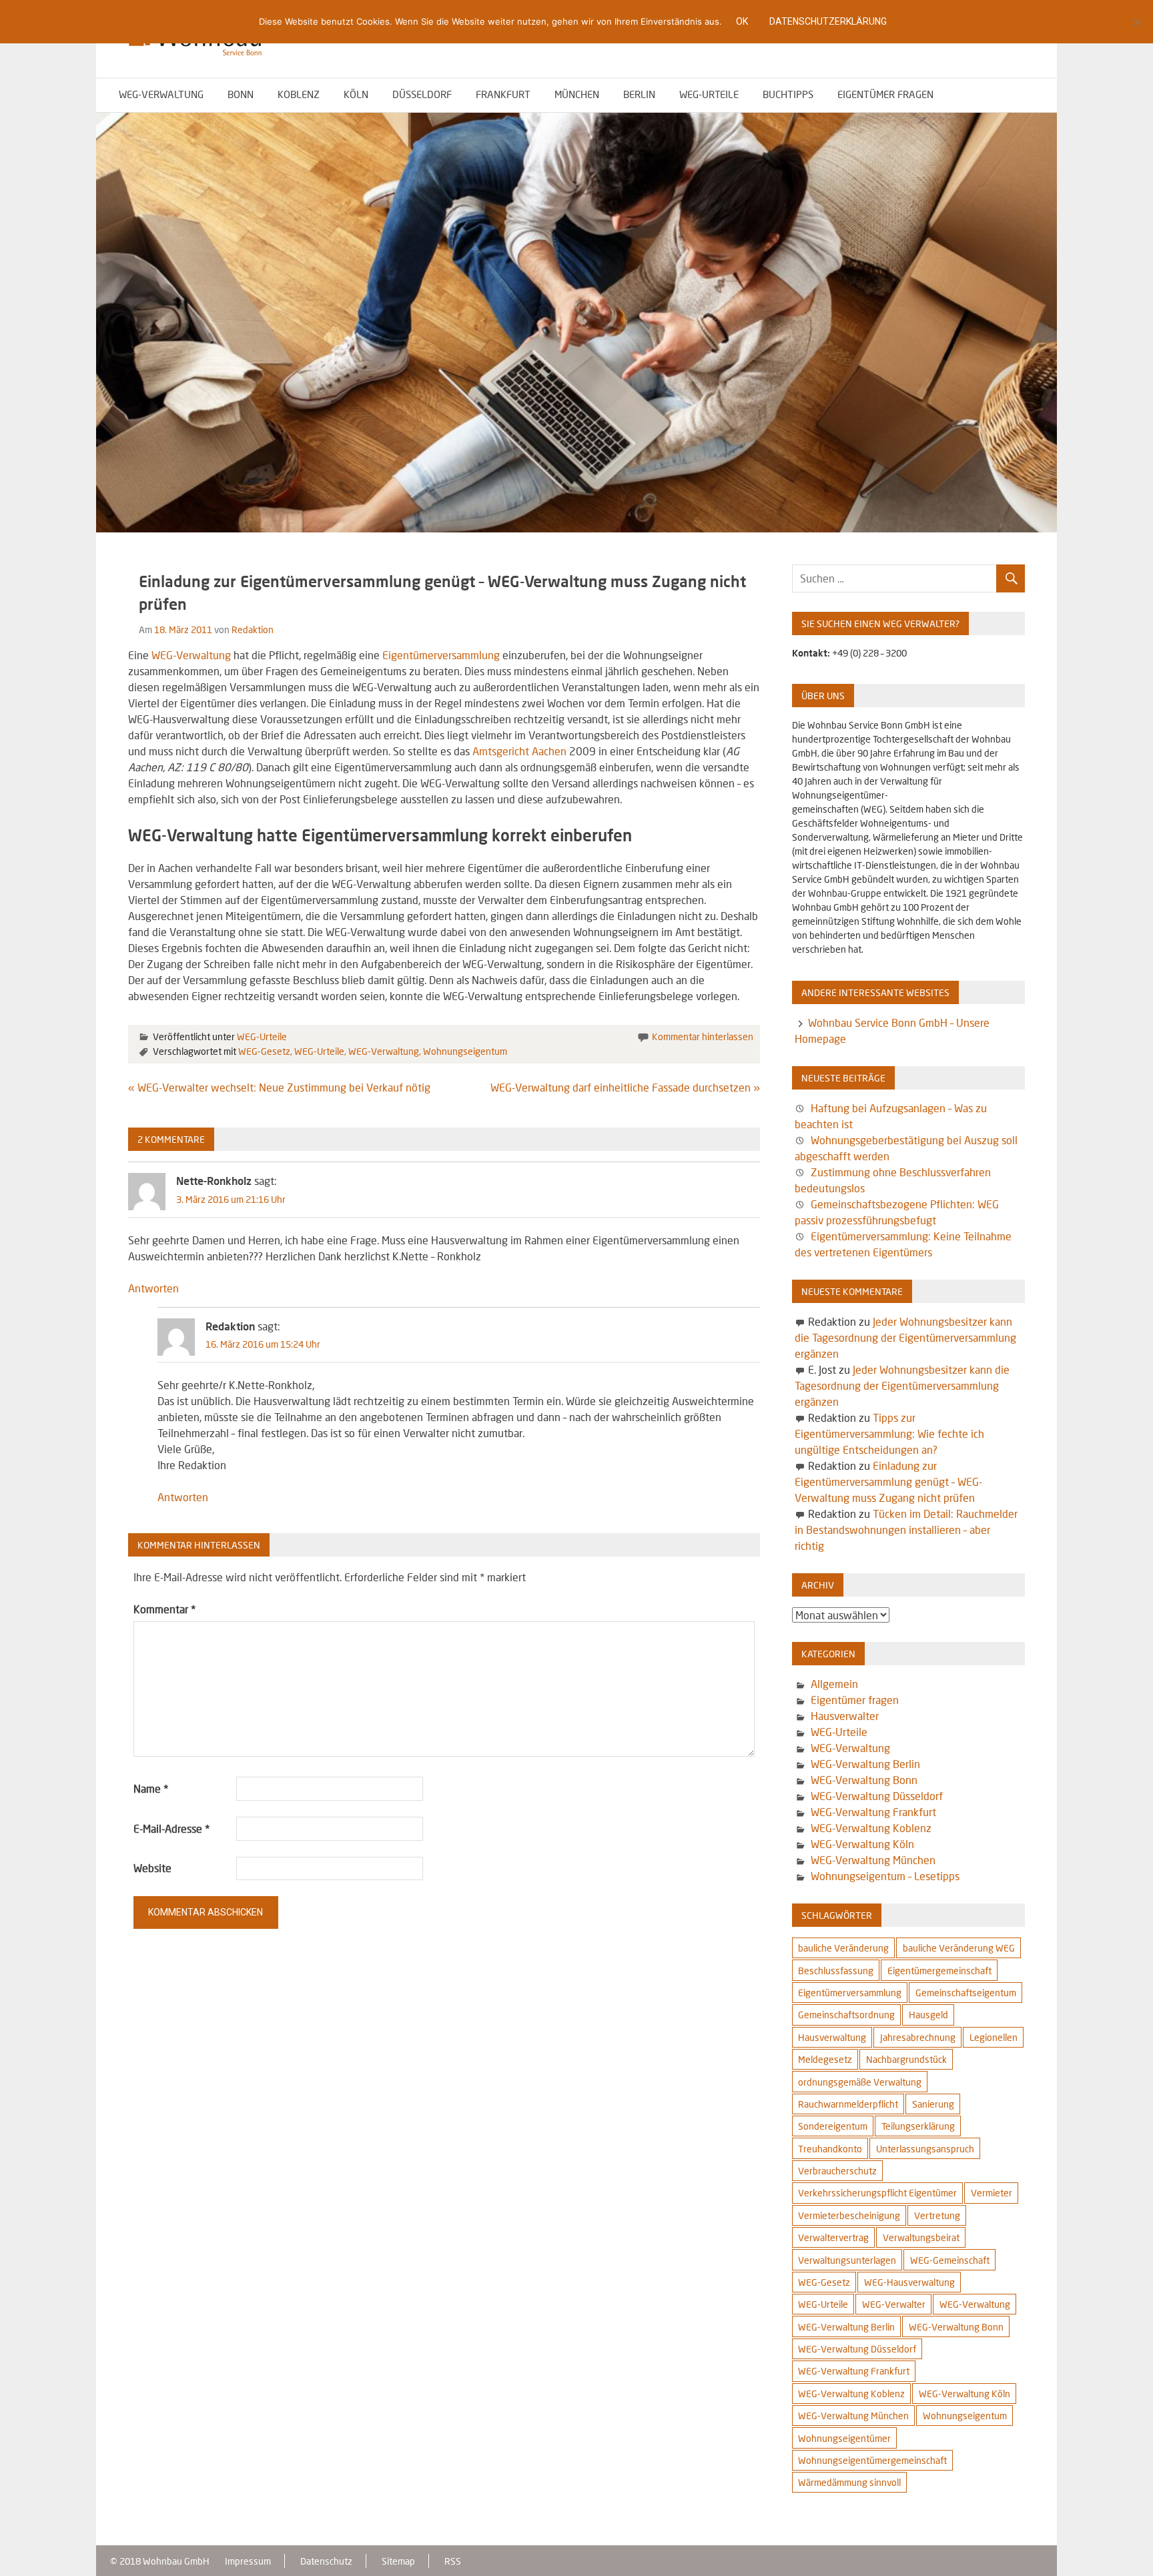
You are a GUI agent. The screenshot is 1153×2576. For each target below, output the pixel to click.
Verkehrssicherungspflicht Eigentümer (877, 2193)
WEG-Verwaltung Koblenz (871, 1828)
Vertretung (937, 2215)
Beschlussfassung (836, 1971)
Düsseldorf (422, 94)
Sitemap (398, 2561)
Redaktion (253, 629)
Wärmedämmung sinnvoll (849, 2482)
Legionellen (994, 2037)
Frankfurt (503, 94)
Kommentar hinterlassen (703, 1036)
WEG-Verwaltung (161, 94)
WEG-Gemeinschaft (950, 2260)
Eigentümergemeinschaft (939, 1971)
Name (151, 1788)
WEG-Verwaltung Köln (862, 1844)
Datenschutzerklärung (828, 21)
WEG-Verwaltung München (873, 1860)
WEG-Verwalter (894, 2304)
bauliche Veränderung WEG (959, 1948)
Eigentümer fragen (885, 94)
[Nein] (1136, 22)
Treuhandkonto (830, 2149)
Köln (356, 94)
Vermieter (992, 2193)
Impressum (248, 2561)
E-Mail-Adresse (171, 1828)
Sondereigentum (833, 2126)
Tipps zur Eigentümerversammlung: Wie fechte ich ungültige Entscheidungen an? (889, 1433)
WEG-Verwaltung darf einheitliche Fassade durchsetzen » (625, 1087)
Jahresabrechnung (918, 2037)
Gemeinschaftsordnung (846, 2015)
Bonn (241, 94)
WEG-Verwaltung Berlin (865, 1764)
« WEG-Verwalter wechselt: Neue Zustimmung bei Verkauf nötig (279, 1087)
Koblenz (299, 94)
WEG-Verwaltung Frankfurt (873, 1812)
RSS (453, 2561)
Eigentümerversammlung (441, 655)
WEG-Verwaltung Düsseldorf (877, 1796)
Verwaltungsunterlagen (847, 2260)
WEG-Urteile (709, 94)
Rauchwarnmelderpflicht (848, 2104)
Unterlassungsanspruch (925, 2149)
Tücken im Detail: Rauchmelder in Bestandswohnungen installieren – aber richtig (906, 1530)
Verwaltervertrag (833, 2237)
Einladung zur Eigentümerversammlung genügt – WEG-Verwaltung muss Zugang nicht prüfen (888, 1481)
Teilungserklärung (918, 2126)
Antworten (153, 1288)
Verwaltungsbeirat (921, 2237)
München (577, 94)
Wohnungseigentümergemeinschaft (872, 2460)
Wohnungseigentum (465, 1051)
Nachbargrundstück (906, 2059)
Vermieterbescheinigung (849, 2215)
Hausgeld (928, 2015)
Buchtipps (788, 94)
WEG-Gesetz (264, 1051)
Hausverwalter (845, 1716)
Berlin (639, 94)
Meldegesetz (825, 2059)
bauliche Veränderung (843, 1948)
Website (152, 1868)
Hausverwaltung (832, 2037)
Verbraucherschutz (837, 2171)
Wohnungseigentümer (844, 2438)
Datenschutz (326, 2561)
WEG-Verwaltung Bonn (864, 1780)
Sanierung (933, 2104)
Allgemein (834, 1684)
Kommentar (164, 1609)
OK (742, 21)
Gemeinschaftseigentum (966, 1993)
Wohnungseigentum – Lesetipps (885, 1876)
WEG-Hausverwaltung (909, 2282)
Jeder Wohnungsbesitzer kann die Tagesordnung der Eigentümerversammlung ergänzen (905, 1337)
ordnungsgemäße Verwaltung (860, 2082)
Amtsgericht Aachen (521, 751)
